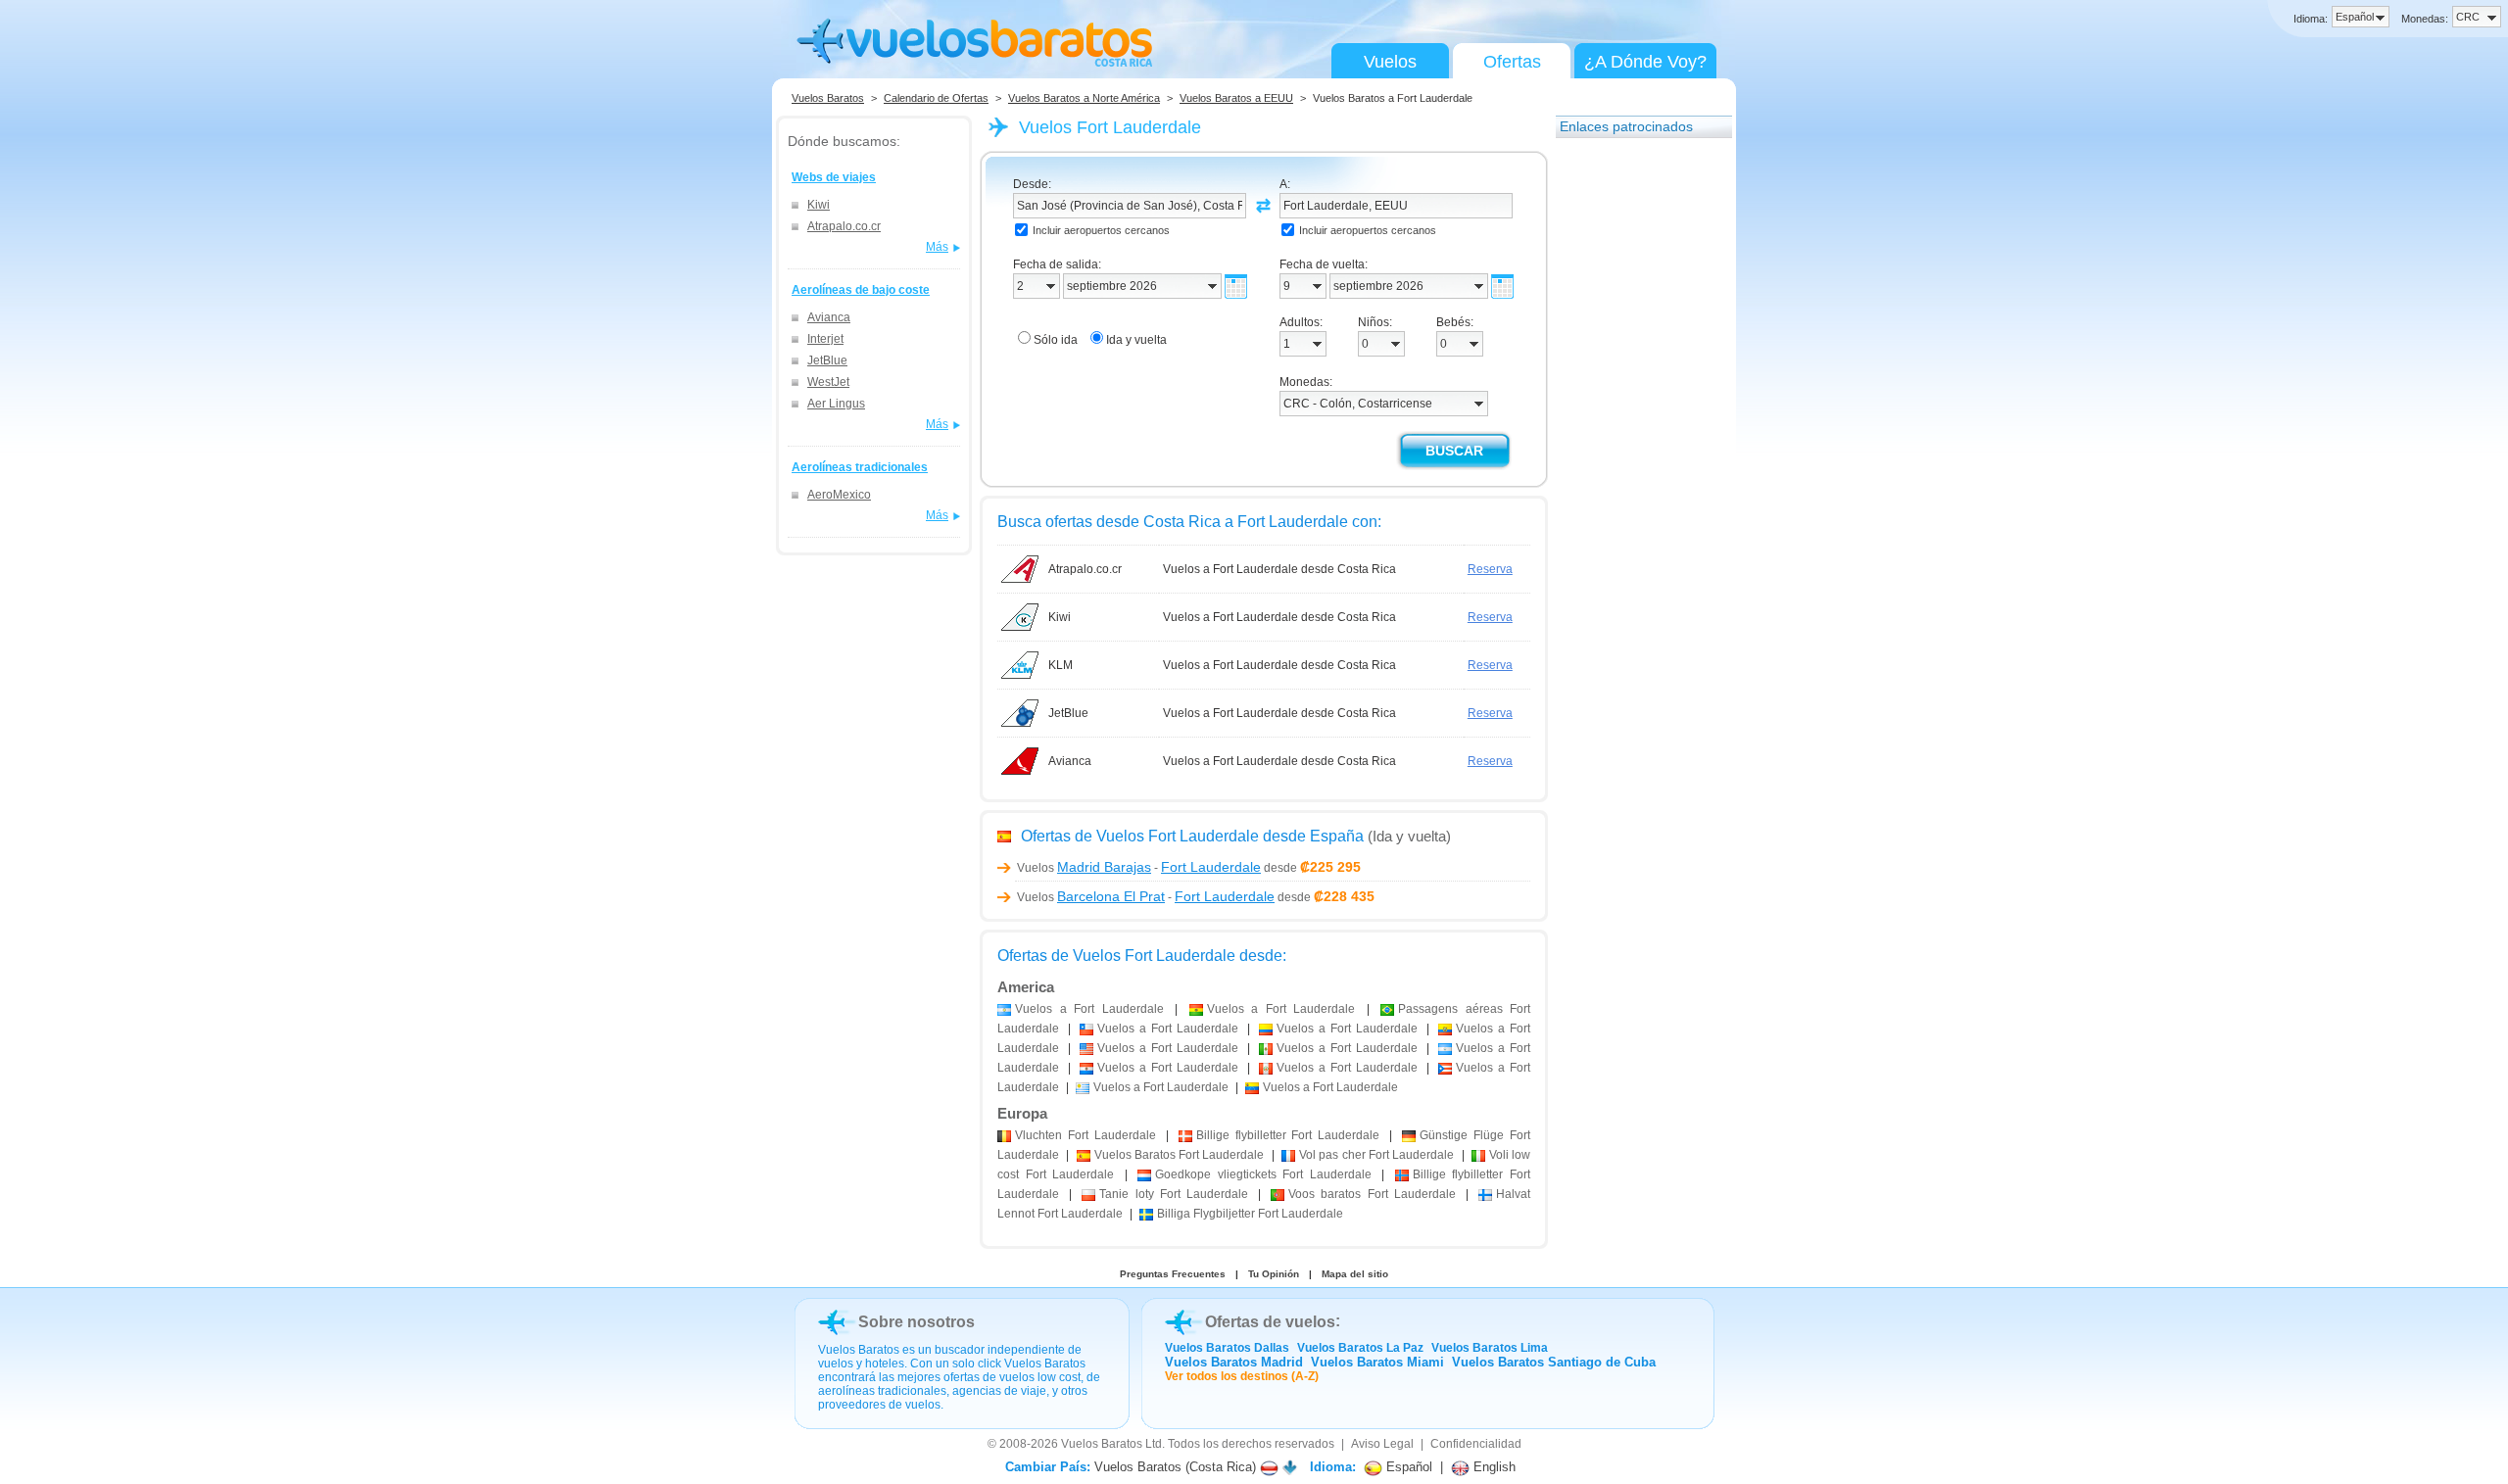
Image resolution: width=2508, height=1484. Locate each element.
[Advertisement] (1634, 444)
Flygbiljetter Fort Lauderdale (1250, 1214)
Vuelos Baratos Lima (1490, 1348)
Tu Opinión (1274, 1274)
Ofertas (1512, 62)
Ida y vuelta (1136, 340)
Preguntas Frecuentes (1173, 1274)
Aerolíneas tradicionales (860, 467)
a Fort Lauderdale (1089, 1009)
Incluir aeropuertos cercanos (1101, 230)
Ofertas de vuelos (1270, 1322)
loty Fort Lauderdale (1174, 1194)
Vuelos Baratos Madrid (1234, 1362)
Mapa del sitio (1355, 1274)
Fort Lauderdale (1085, 1135)
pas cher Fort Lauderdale (1376, 1155)
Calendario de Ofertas (936, 98)
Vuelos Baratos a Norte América (1084, 98)
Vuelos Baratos (828, 98)
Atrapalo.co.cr (844, 226)
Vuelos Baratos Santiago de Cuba (1554, 1362)
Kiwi (819, 205)
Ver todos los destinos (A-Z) (1242, 1376)
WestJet (828, 382)
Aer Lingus (836, 404)
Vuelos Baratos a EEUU (1236, 98)
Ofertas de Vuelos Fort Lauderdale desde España (1192, 836)
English (1493, 1467)
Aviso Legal (1382, 1444)
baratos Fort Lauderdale (1372, 1194)
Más (937, 247)
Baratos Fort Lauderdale (1180, 1155)
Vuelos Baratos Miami (1377, 1362)
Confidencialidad (1476, 1444)
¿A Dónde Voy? (1645, 62)
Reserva (1490, 569)
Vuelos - (1139, 868)
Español (1407, 1467)
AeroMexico (839, 495)
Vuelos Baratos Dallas (1227, 1348)
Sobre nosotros (916, 1322)
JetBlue (827, 360)
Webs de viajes (834, 177)
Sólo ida (1056, 340)
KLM (1061, 665)
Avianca (829, 317)
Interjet (825, 339)
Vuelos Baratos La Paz (1360, 1348)
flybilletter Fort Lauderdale (1288, 1135)
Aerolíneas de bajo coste (861, 290)
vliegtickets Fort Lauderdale (1263, 1174)
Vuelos (1390, 62)
